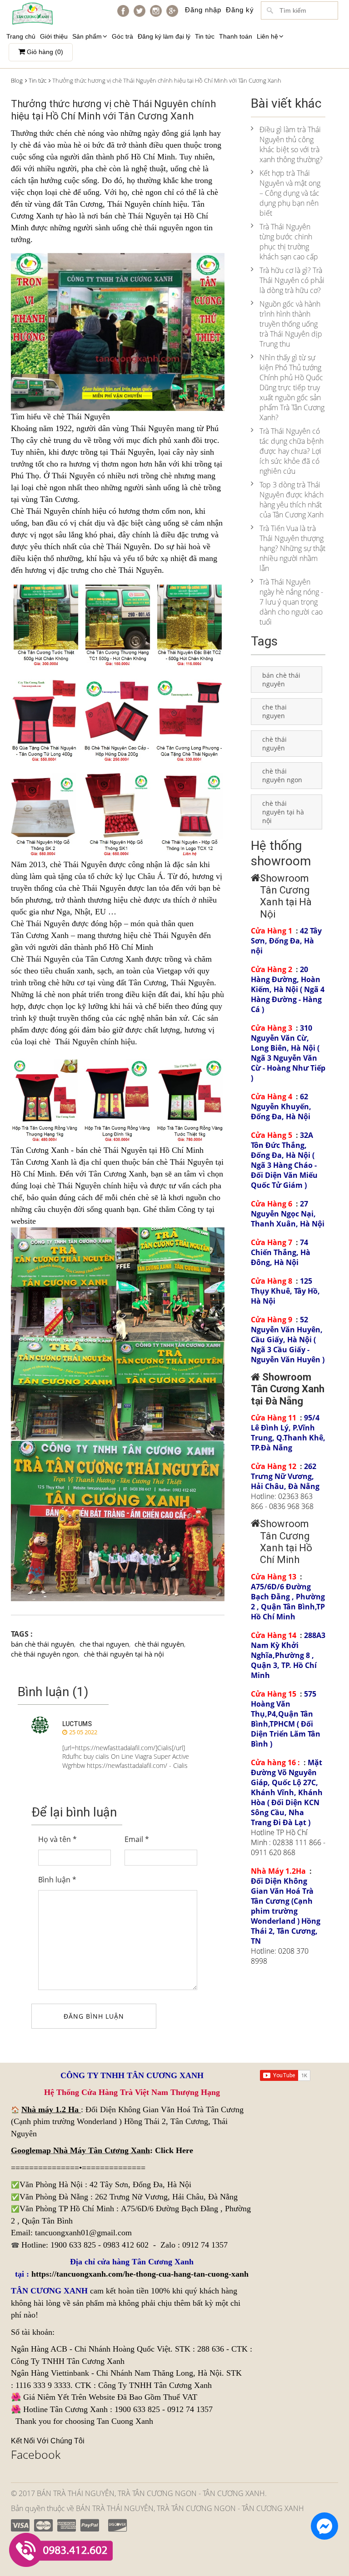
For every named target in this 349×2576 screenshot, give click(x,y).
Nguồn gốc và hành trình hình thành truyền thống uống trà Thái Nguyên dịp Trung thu (291, 324)
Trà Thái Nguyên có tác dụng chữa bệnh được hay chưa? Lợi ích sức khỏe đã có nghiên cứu (292, 451)
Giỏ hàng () (44, 52)
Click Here (174, 2150)
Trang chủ (21, 36)
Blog (17, 80)
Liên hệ (267, 36)
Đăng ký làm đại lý (164, 36)
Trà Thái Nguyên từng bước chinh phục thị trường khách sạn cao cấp (289, 242)
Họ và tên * (57, 1839)
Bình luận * (57, 1880)
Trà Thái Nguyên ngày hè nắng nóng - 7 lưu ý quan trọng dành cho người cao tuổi (291, 602)
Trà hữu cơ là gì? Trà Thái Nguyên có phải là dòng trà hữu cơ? (292, 280)
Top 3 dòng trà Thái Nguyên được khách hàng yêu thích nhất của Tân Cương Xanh (292, 500)
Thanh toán (236, 36)
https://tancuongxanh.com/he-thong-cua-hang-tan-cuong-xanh (140, 2274)
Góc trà (122, 36)
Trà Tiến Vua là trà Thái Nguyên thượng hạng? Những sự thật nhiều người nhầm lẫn (292, 548)
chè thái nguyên (159, 1644)
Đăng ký (240, 10)
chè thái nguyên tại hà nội (124, 1654)
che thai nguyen (104, 1644)
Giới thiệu (54, 36)
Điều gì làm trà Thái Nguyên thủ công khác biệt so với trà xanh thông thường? (291, 144)
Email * (137, 1839)
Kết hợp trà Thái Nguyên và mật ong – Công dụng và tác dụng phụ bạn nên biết (290, 193)
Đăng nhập (203, 10)
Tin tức (205, 36)
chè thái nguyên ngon (45, 1654)
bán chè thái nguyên (42, 1644)
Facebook (36, 2454)
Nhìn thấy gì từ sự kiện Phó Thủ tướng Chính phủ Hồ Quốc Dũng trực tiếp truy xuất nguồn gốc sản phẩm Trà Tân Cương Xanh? (292, 387)
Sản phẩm (87, 36)
